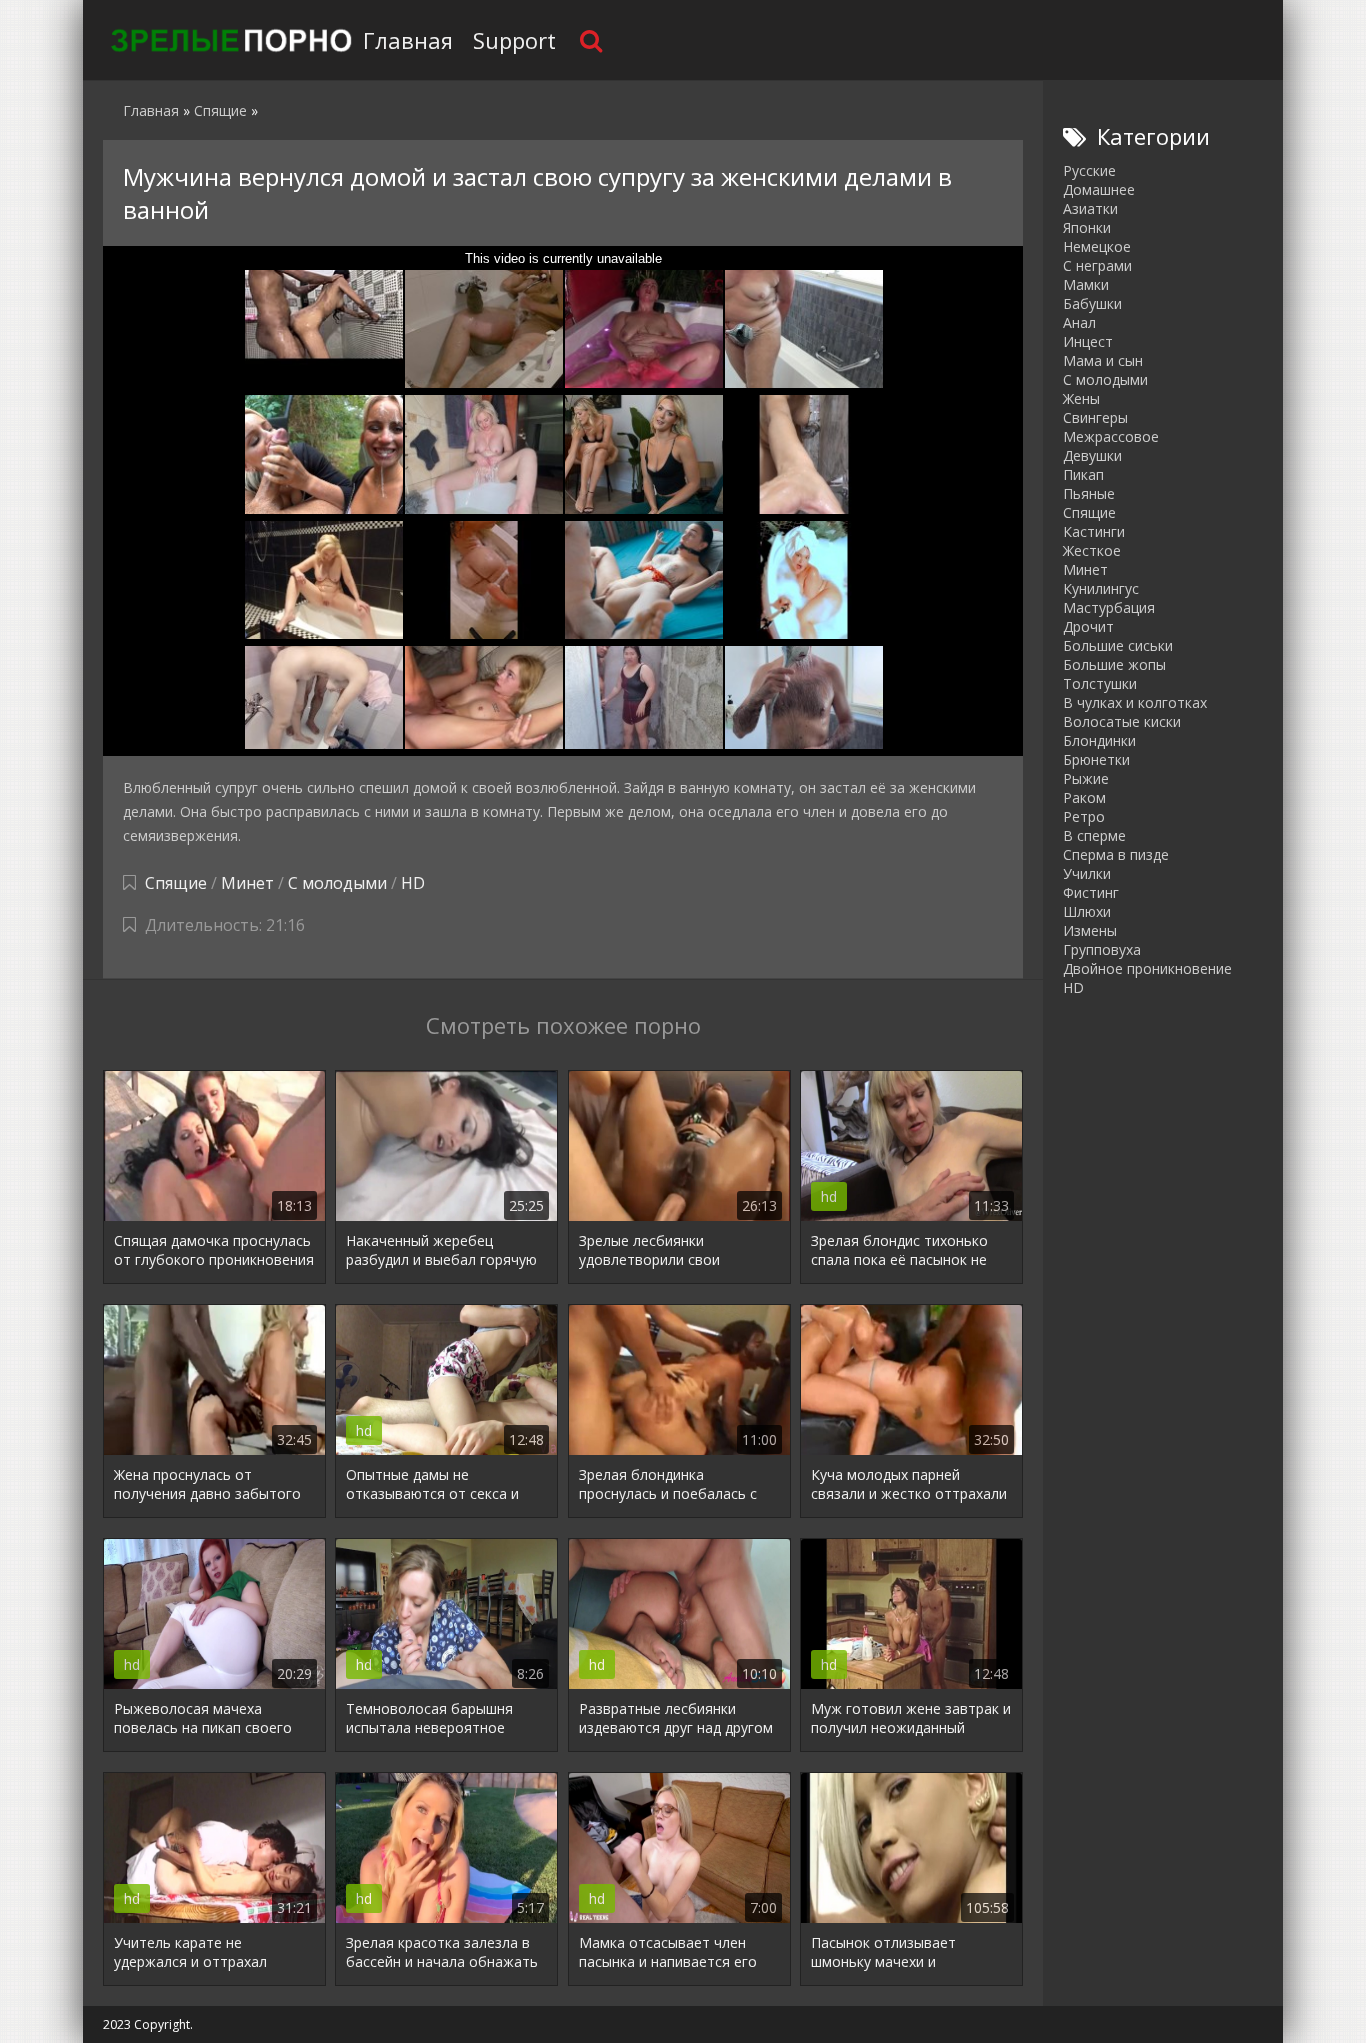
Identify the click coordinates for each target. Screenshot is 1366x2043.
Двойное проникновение (1147, 968)
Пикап (1083, 474)
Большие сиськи (1118, 645)
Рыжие (1086, 778)
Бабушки (1092, 303)
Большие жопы (1114, 664)
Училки (1087, 873)
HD (413, 883)
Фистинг (1091, 892)
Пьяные (1089, 493)
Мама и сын (1103, 360)
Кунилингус (1101, 588)
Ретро (1084, 816)
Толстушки (1100, 683)
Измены (1090, 930)
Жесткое (1092, 550)
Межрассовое (1111, 436)
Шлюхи (1087, 911)
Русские (1089, 170)
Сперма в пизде (1116, 854)
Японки (1087, 227)
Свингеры (1095, 417)
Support (514, 40)
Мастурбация (1109, 607)
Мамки (1086, 284)
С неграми (1097, 265)
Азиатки (1090, 208)
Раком (1084, 797)
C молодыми (337, 883)
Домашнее (1099, 189)
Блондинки (1099, 740)
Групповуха (1102, 949)
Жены (1081, 398)
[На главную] (228, 40)
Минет (247, 883)
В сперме (1094, 835)
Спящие (176, 883)
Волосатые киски (1122, 721)
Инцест (1088, 341)
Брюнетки (1096, 759)
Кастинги (1094, 531)
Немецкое (1097, 246)
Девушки (1092, 455)
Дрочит (1088, 626)
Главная (408, 40)
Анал (1079, 322)
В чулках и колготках (1135, 702)
